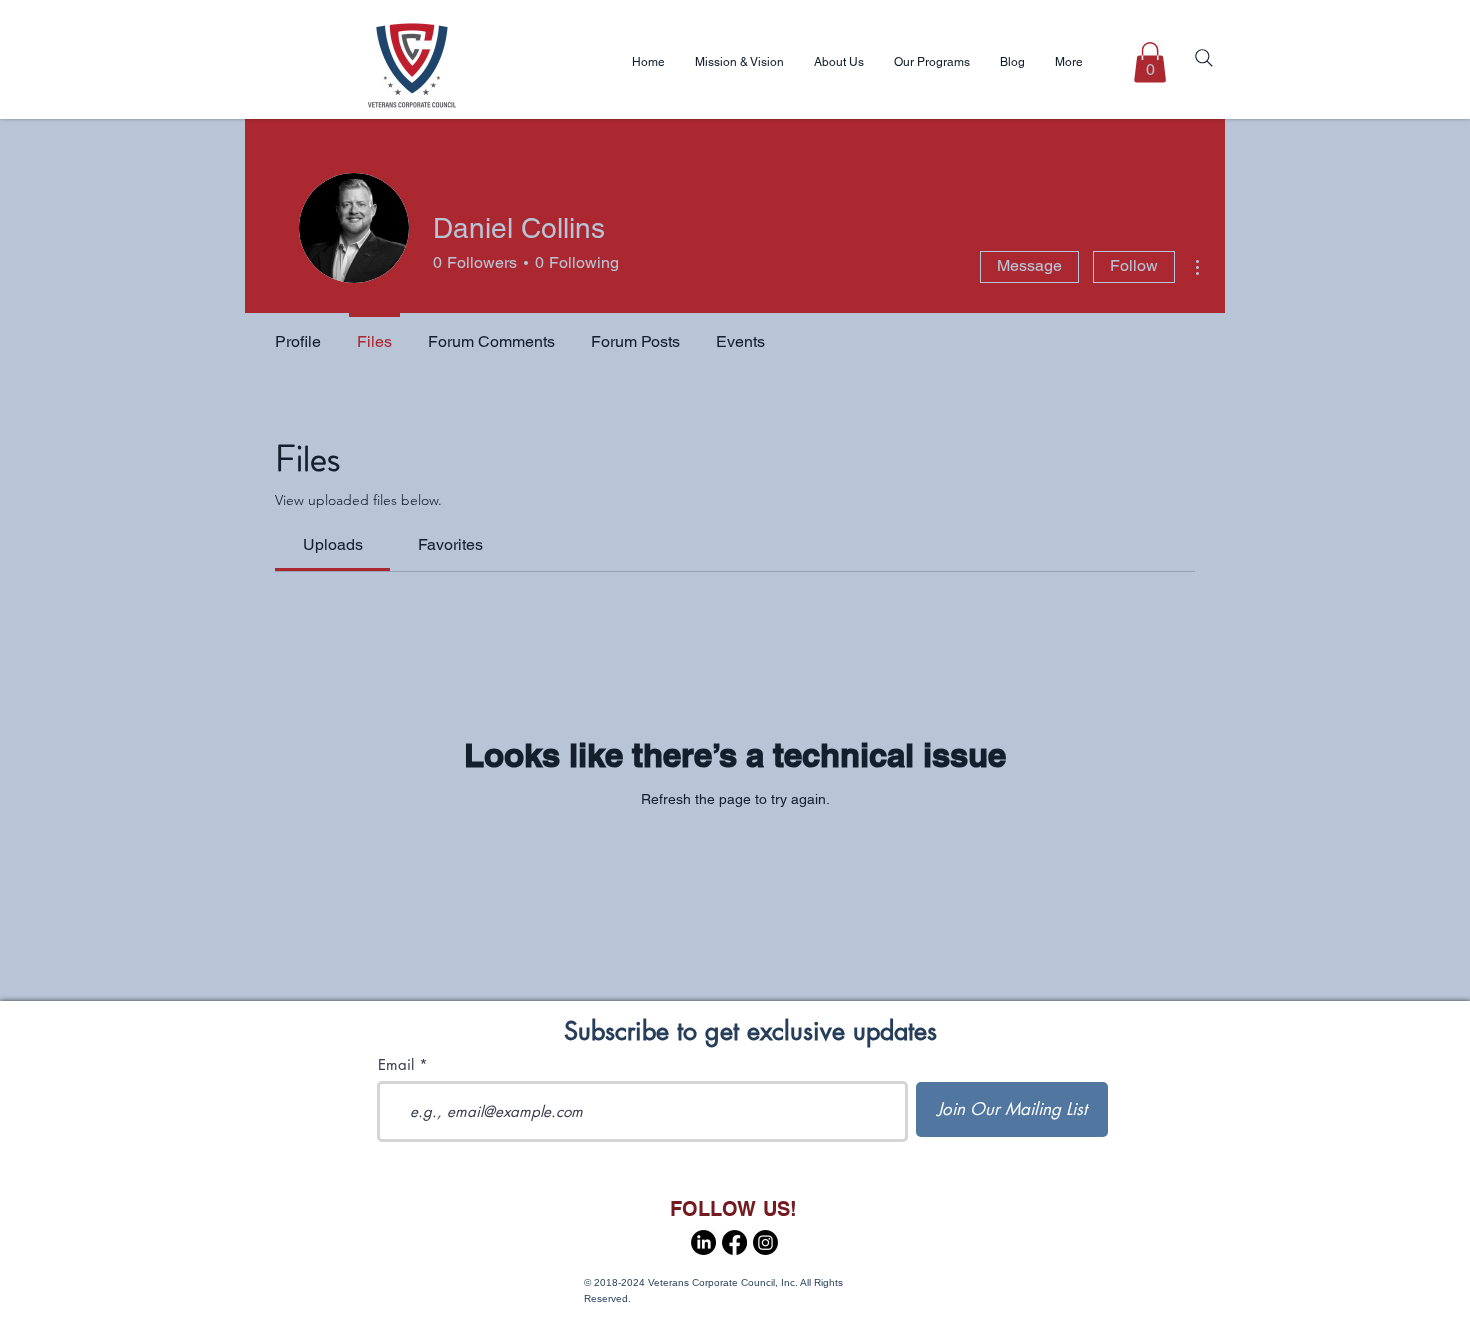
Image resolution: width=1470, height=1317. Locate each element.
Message (1029, 265)
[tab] (332, 545)
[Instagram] (765, 1242)
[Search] (1204, 58)
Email (396, 1064)
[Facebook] (734, 1242)
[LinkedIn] (703, 1242)
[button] (1150, 62)
